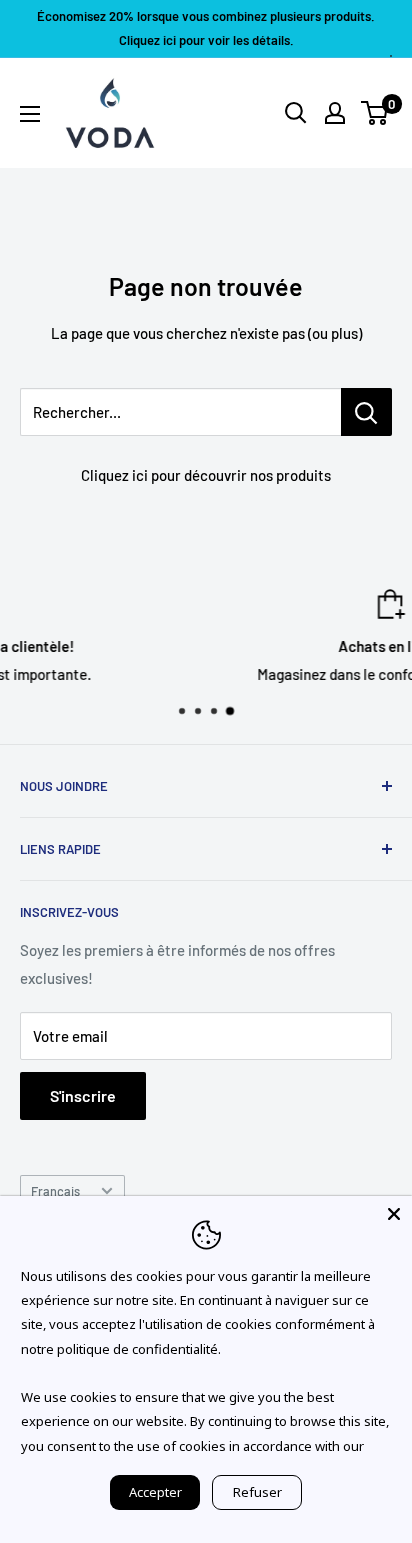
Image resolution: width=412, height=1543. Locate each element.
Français (55, 1191)
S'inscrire (83, 1095)
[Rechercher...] (366, 412)
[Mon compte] (335, 113)
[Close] (394, 1214)
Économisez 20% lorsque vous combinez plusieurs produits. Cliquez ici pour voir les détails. (206, 28)
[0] (375, 113)
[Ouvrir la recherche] (296, 113)
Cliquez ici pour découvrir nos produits (206, 475)
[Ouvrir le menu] (30, 114)
